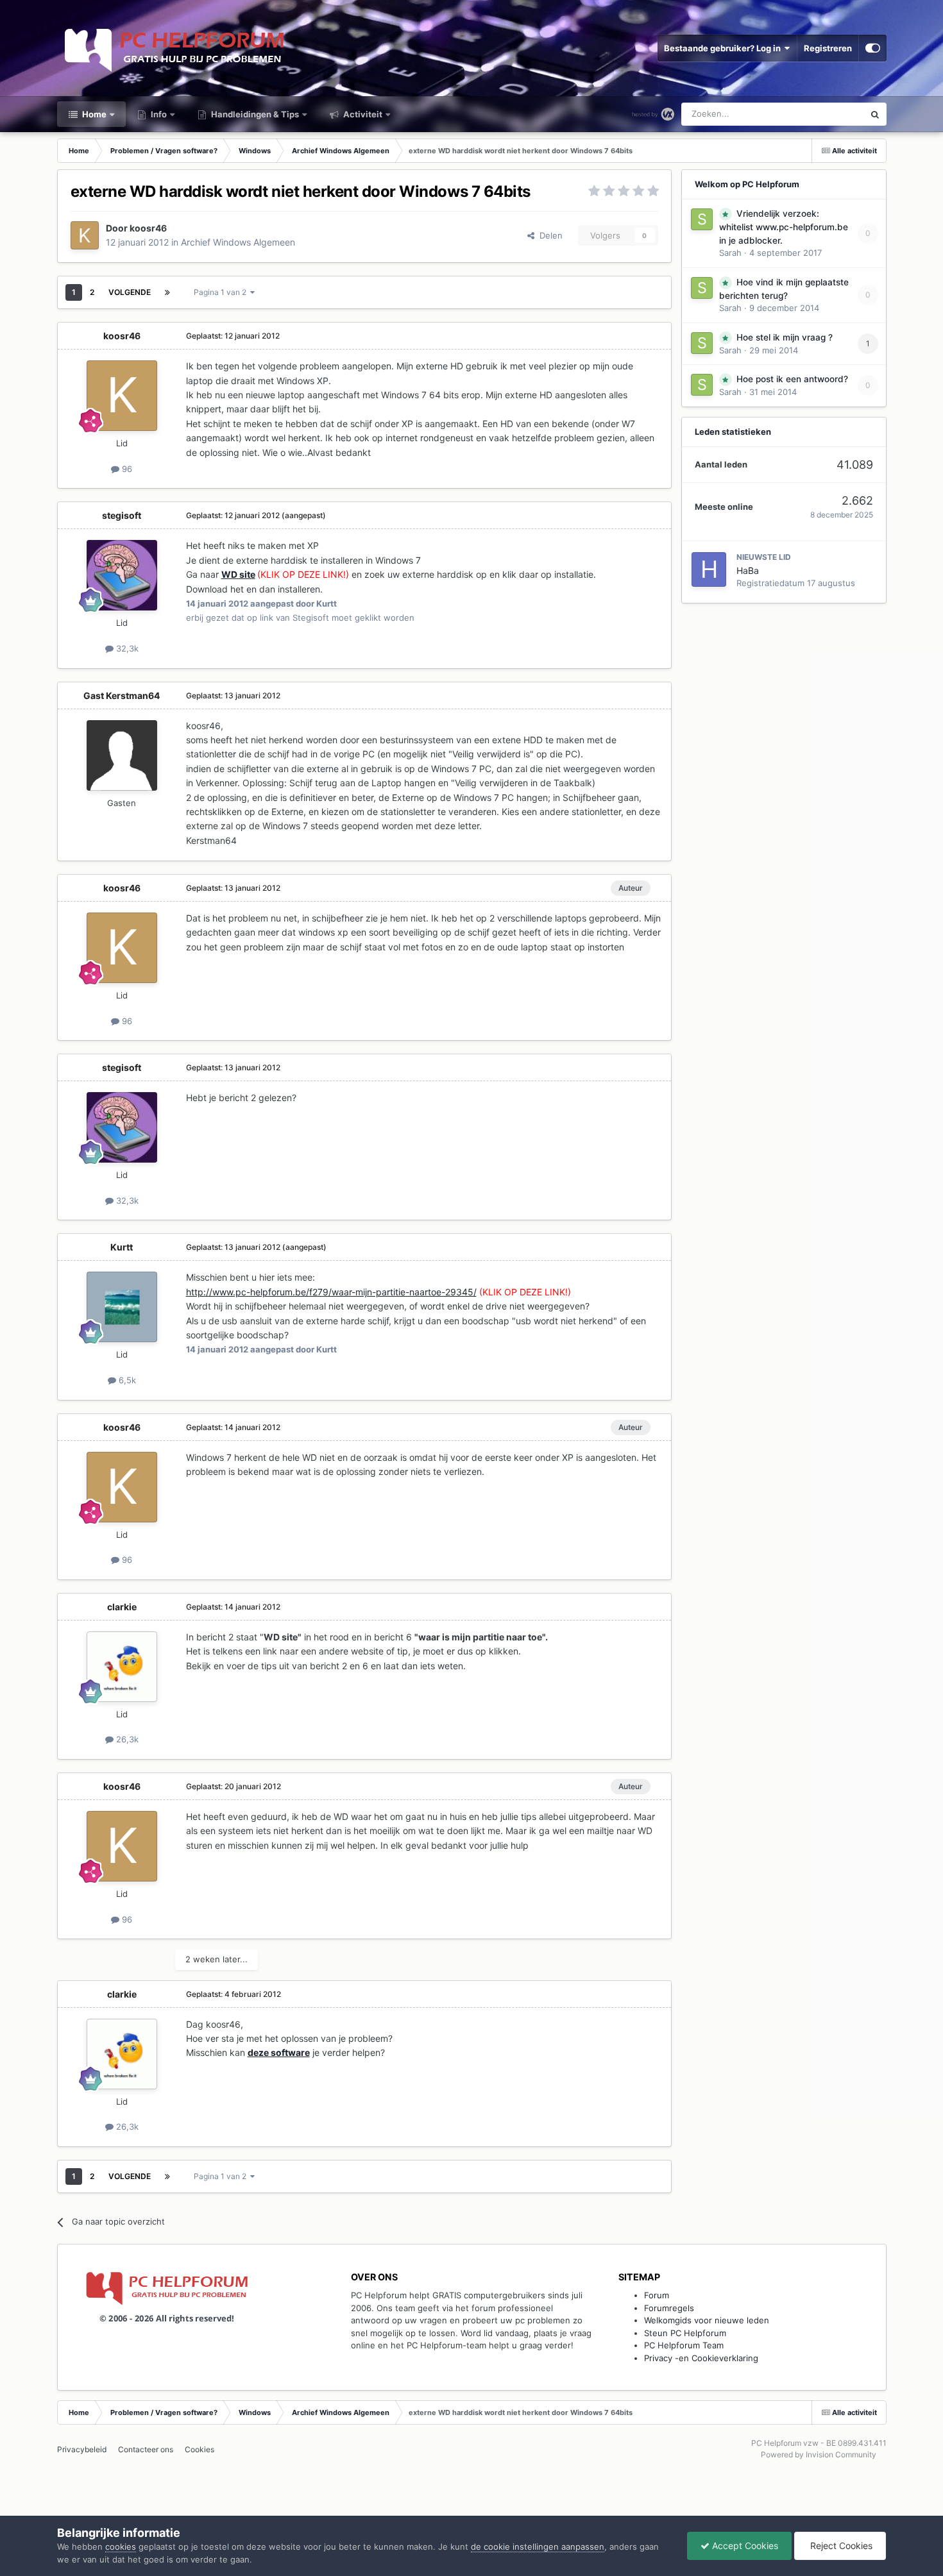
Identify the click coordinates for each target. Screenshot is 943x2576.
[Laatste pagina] (167, 292)
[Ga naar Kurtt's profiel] (122, 1307)
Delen (548, 235)
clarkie (122, 1607)
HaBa (748, 570)
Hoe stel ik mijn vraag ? (785, 337)
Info (158, 114)
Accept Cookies (744, 2546)
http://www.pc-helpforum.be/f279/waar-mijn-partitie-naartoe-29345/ (331, 1292)
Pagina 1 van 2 (222, 292)
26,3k (126, 1739)
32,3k (126, 648)
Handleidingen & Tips (254, 114)
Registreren (828, 48)
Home (93, 114)
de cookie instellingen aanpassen (538, 2547)
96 (126, 469)
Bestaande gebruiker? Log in (724, 48)
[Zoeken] (875, 114)
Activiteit (362, 114)
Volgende (130, 292)
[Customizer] (873, 48)
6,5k (126, 1380)
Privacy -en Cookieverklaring (701, 2358)
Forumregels (669, 2308)
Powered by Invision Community (819, 2454)
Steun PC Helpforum (685, 2333)
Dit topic (830, 114)
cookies (121, 2547)
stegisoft (122, 515)
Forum (657, 2295)
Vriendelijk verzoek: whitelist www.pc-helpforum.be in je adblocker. (784, 227)
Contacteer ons (146, 2449)
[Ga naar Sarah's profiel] (702, 219)
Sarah (730, 253)
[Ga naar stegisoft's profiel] (122, 575)
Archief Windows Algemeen (238, 242)
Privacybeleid (82, 2449)
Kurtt (122, 1247)
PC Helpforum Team (684, 2345)
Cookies (200, 2449)
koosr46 (148, 228)
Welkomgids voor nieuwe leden (707, 2320)
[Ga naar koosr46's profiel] (85, 235)
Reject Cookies (840, 2546)
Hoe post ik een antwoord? (792, 379)
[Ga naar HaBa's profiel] (709, 569)
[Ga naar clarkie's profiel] (122, 1667)
